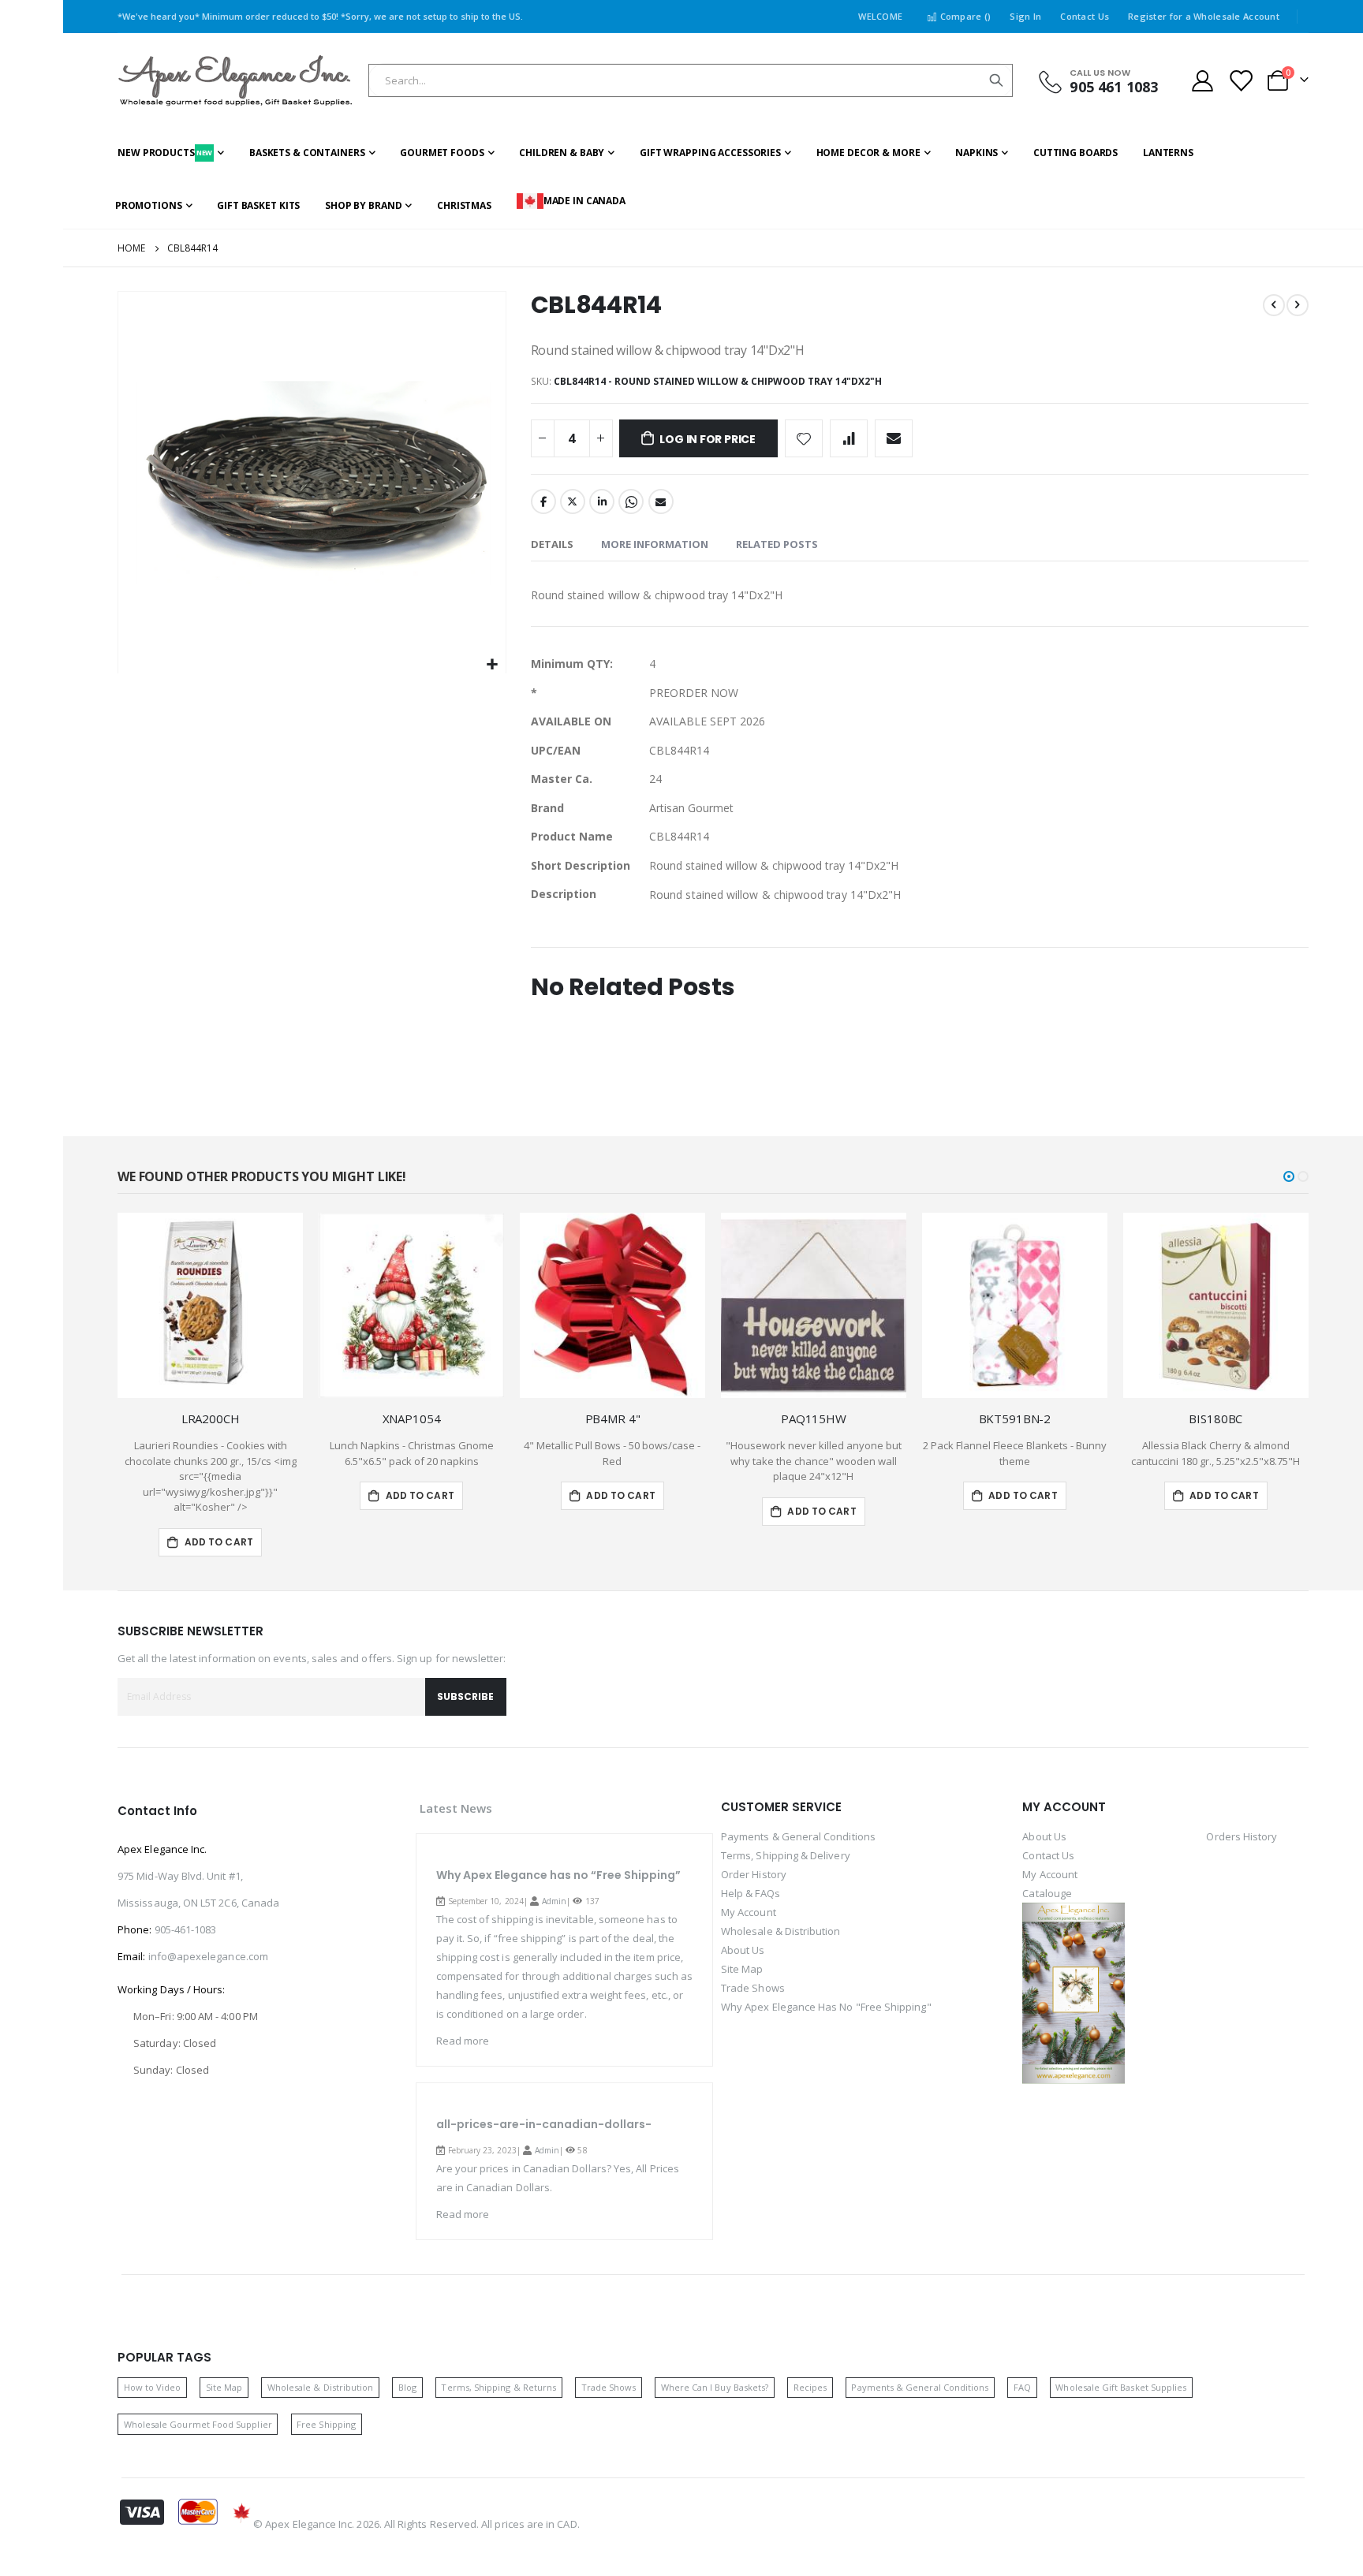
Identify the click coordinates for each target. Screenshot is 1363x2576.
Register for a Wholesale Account (1204, 16)
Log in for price (708, 439)
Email (661, 501)
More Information (655, 544)
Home (131, 248)
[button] (492, 665)
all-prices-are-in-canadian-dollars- (544, 2124)
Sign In (1025, 16)
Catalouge (1047, 1893)
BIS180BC (1215, 1418)
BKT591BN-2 (1015, 1418)
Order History (754, 1874)
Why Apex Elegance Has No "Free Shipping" (826, 2007)
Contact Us (1085, 16)
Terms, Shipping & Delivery (786, 1855)
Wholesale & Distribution (781, 1931)
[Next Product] (1298, 305)
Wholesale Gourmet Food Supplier (198, 2424)
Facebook (543, 501)
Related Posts (777, 544)
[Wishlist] (1241, 81)
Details (552, 544)
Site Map (742, 1969)
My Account (749, 1912)
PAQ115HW (814, 1418)
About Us (743, 1950)
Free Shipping (326, 2424)
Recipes (810, 2387)
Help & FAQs (751, 1893)
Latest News (456, 1808)
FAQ (1022, 2387)
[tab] (552, 545)
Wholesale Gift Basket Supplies (1121, 2387)
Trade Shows (753, 1988)
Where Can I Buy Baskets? (715, 2387)
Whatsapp (631, 501)
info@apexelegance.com (208, 1956)
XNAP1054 (412, 1418)
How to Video (153, 2387)
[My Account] (1202, 81)
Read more (463, 2041)
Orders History (1242, 1836)
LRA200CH (211, 1418)
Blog (407, 2387)
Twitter (573, 501)
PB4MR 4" (613, 1418)
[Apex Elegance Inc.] (236, 81)
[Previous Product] (1274, 305)
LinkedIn (602, 501)
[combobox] (691, 80)
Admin (554, 1901)
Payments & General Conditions (798, 1836)
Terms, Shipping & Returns (499, 2387)
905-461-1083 (186, 1929)
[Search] (996, 80)
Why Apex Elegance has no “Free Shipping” (558, 1875)
